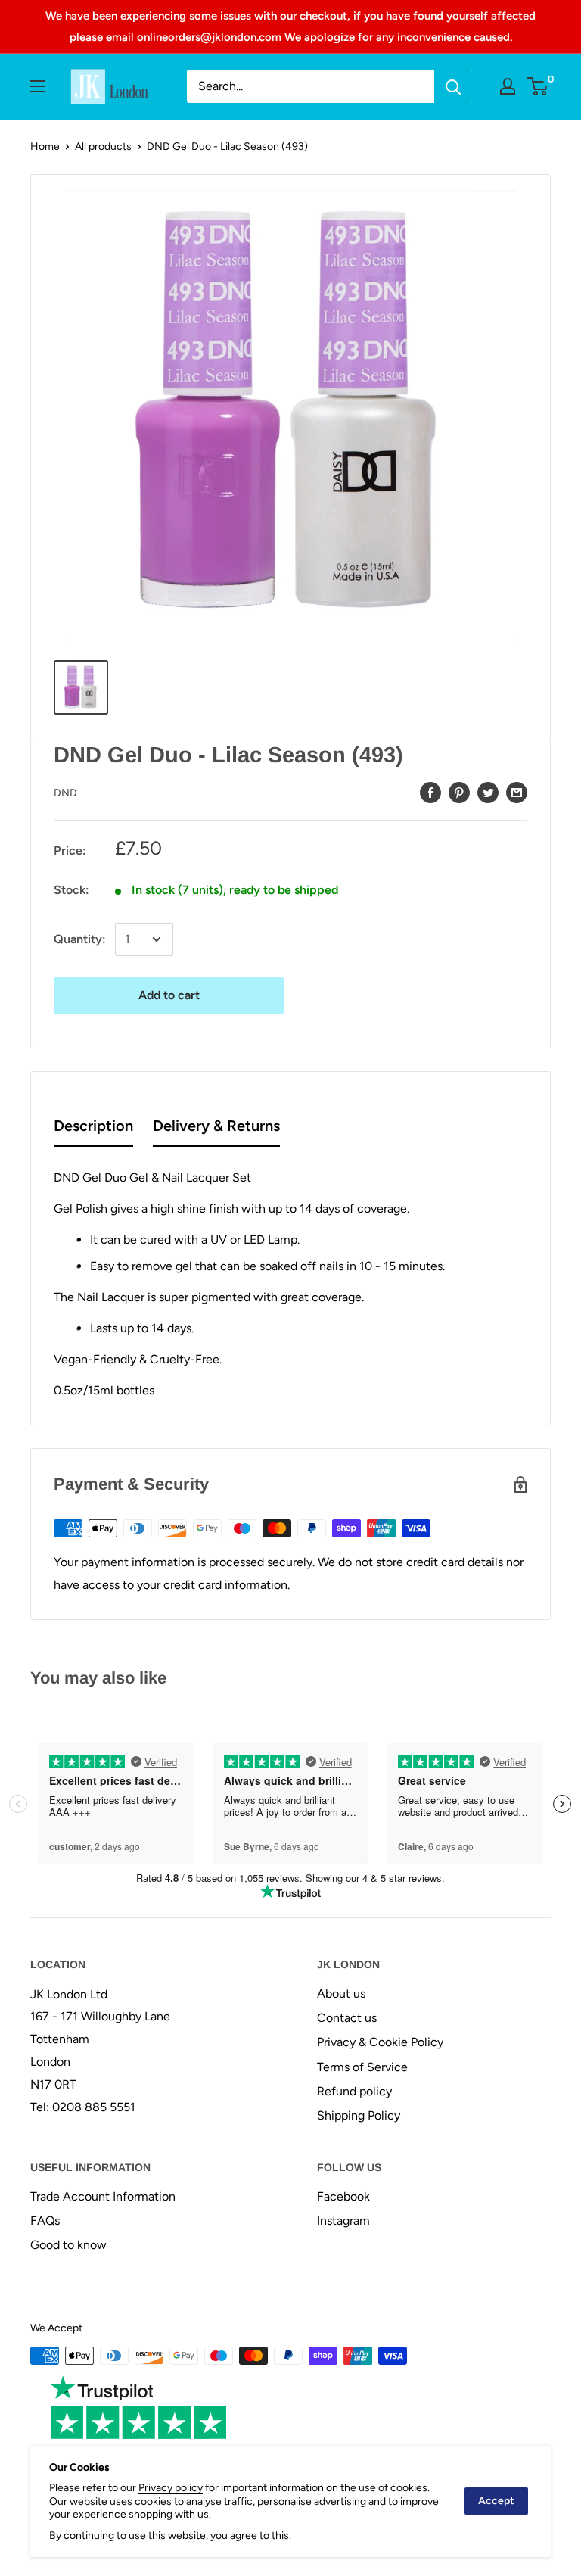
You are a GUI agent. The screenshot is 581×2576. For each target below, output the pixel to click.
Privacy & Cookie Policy (380, 2042)
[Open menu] (38, 86)
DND (65, 793)
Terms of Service (362, 2067)
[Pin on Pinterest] (459, 792)
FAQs (45, 2221)
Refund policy (354, 2091)
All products (103, 146)
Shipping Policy (359, 2115)
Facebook (343, 2196)
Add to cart (169, 995)
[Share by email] (517, 792)
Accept (496, 2501)
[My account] (508, 86)
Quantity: (80, 939)
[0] (538, 86)
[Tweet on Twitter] (488, 792)
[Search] (453, 86)
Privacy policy (171, 2488)
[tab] (93, 1129)
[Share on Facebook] (430, 792)
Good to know (68, 2245)
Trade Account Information (103, 2196)
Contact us (347, 2018)
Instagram (343, 2221)
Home (45, 146)
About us (341, 1994)
